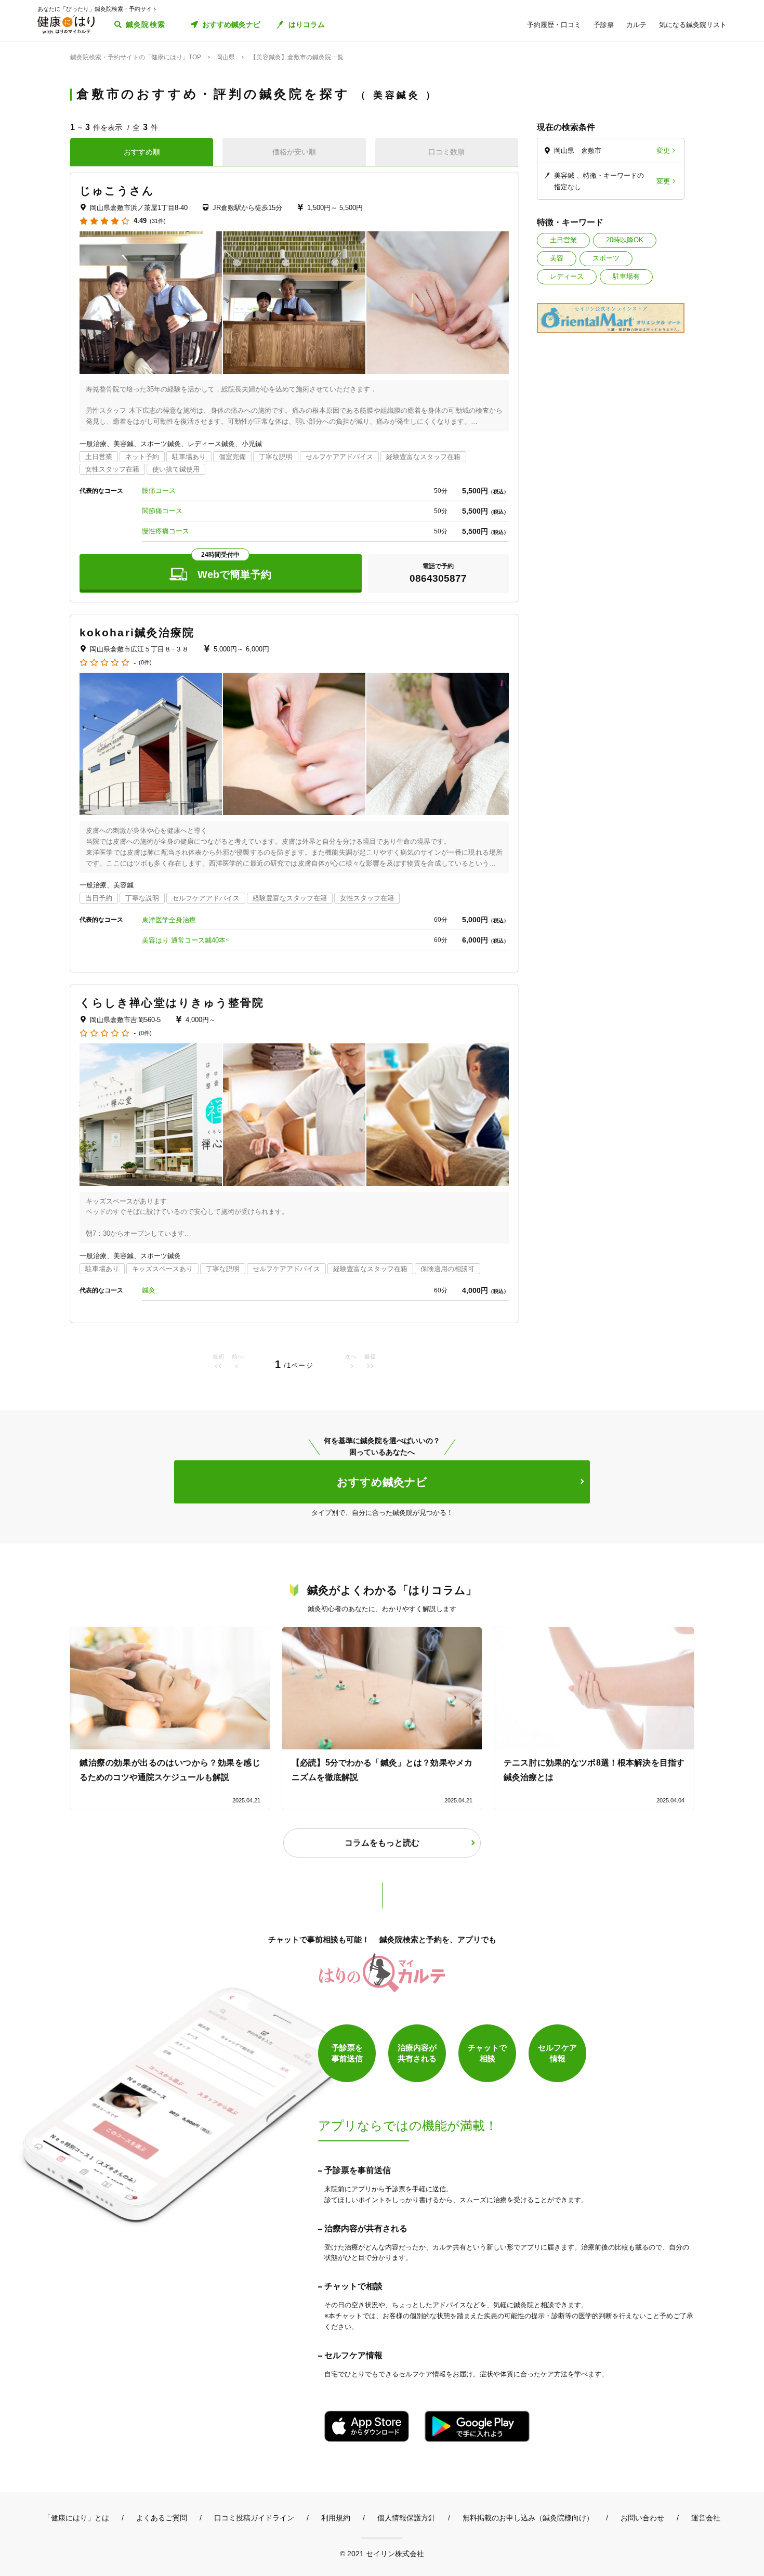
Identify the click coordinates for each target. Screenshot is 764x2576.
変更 (663, 151)
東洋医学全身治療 (169, 920)
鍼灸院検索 (146, 24)
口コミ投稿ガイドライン (254, 2518)
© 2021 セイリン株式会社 (382, 2553)
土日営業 (563, 240)
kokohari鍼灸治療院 (137, 632)
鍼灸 (149, 1290)
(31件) (158, 221)
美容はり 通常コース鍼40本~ (186, 940)
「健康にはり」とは (76, 2518)
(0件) (145, 663)
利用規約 (336, 2518)
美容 (557, 258)
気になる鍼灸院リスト (693, 25)
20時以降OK (625, 240)
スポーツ (606, 258)
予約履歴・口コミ (554, 25)
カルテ (636, 25)
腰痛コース (159, 491)
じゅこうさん (117, 191)
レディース (567, 276)
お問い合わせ (642, 2518)
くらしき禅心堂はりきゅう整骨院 (172, 1003)
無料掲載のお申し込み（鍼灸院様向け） (528, 2518)
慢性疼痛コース (166, 531)
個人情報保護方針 (406, 2518)
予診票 (604, 25)
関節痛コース (162, 511)
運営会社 (706, 2518)
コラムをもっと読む (382, 1843)
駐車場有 (626, 276)
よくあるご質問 (162, 2518)
